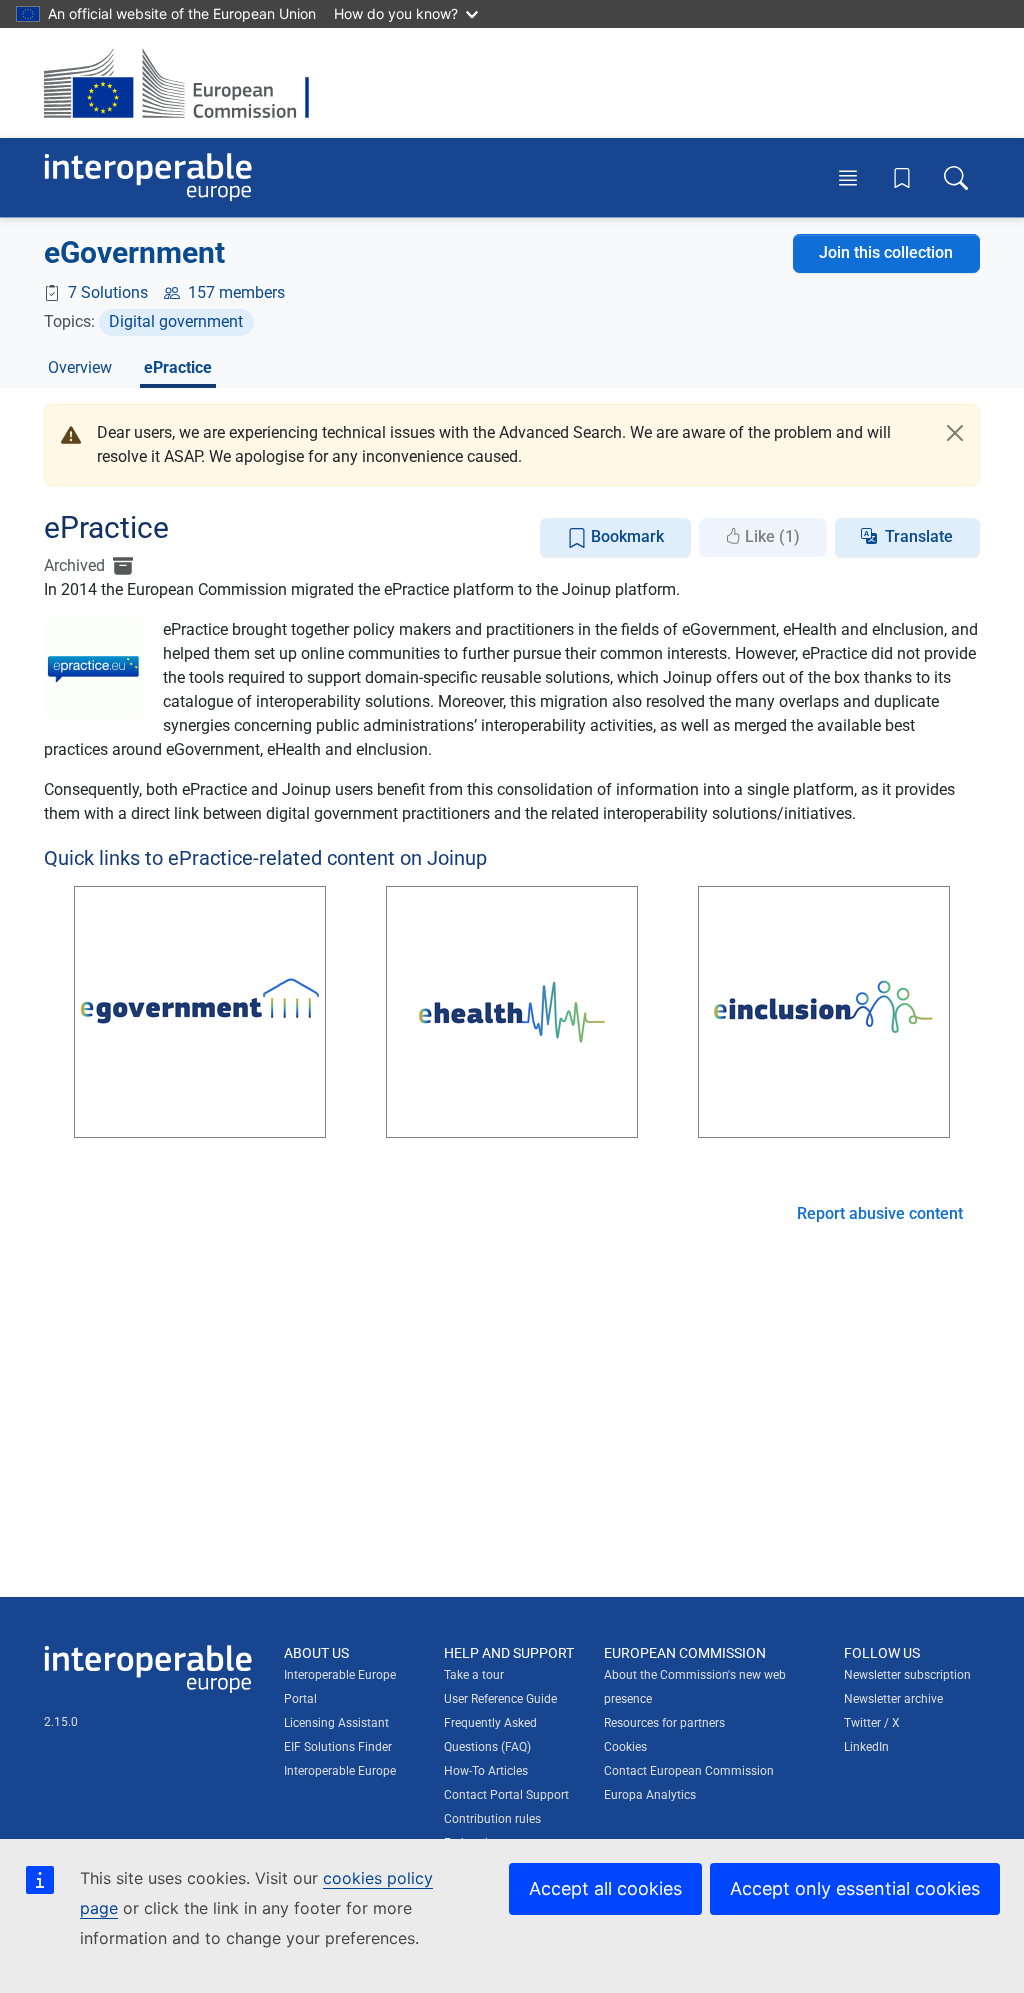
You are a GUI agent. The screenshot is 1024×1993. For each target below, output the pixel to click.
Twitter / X (872, 1723)
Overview (80, 367)
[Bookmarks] (902, 178)
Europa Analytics (650, 1795)
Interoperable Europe (340, 1771)
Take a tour (474, 1675)
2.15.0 (61, 1722)
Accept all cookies (605, 1888)
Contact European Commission (689, 1771)
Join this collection (886, 252)
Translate (919, 536)
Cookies (625, 1747)
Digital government (176, 321)
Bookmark (625, 536)
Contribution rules (492, 1819)
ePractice (178, 367)
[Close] (955, 433)
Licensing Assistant (336, 1723)
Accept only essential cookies (855, 1888)
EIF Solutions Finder (338, 1747)
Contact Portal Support (506, 1795)
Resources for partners (664, 1723)
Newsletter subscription (907, 1675)
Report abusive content (880, 1213)
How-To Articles (486, 1771)
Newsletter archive (893, 1699)
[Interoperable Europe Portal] (148, 177)
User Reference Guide (500, 1699)
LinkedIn (866, 1747)
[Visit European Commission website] (186, 83)
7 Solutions (108, 292)
